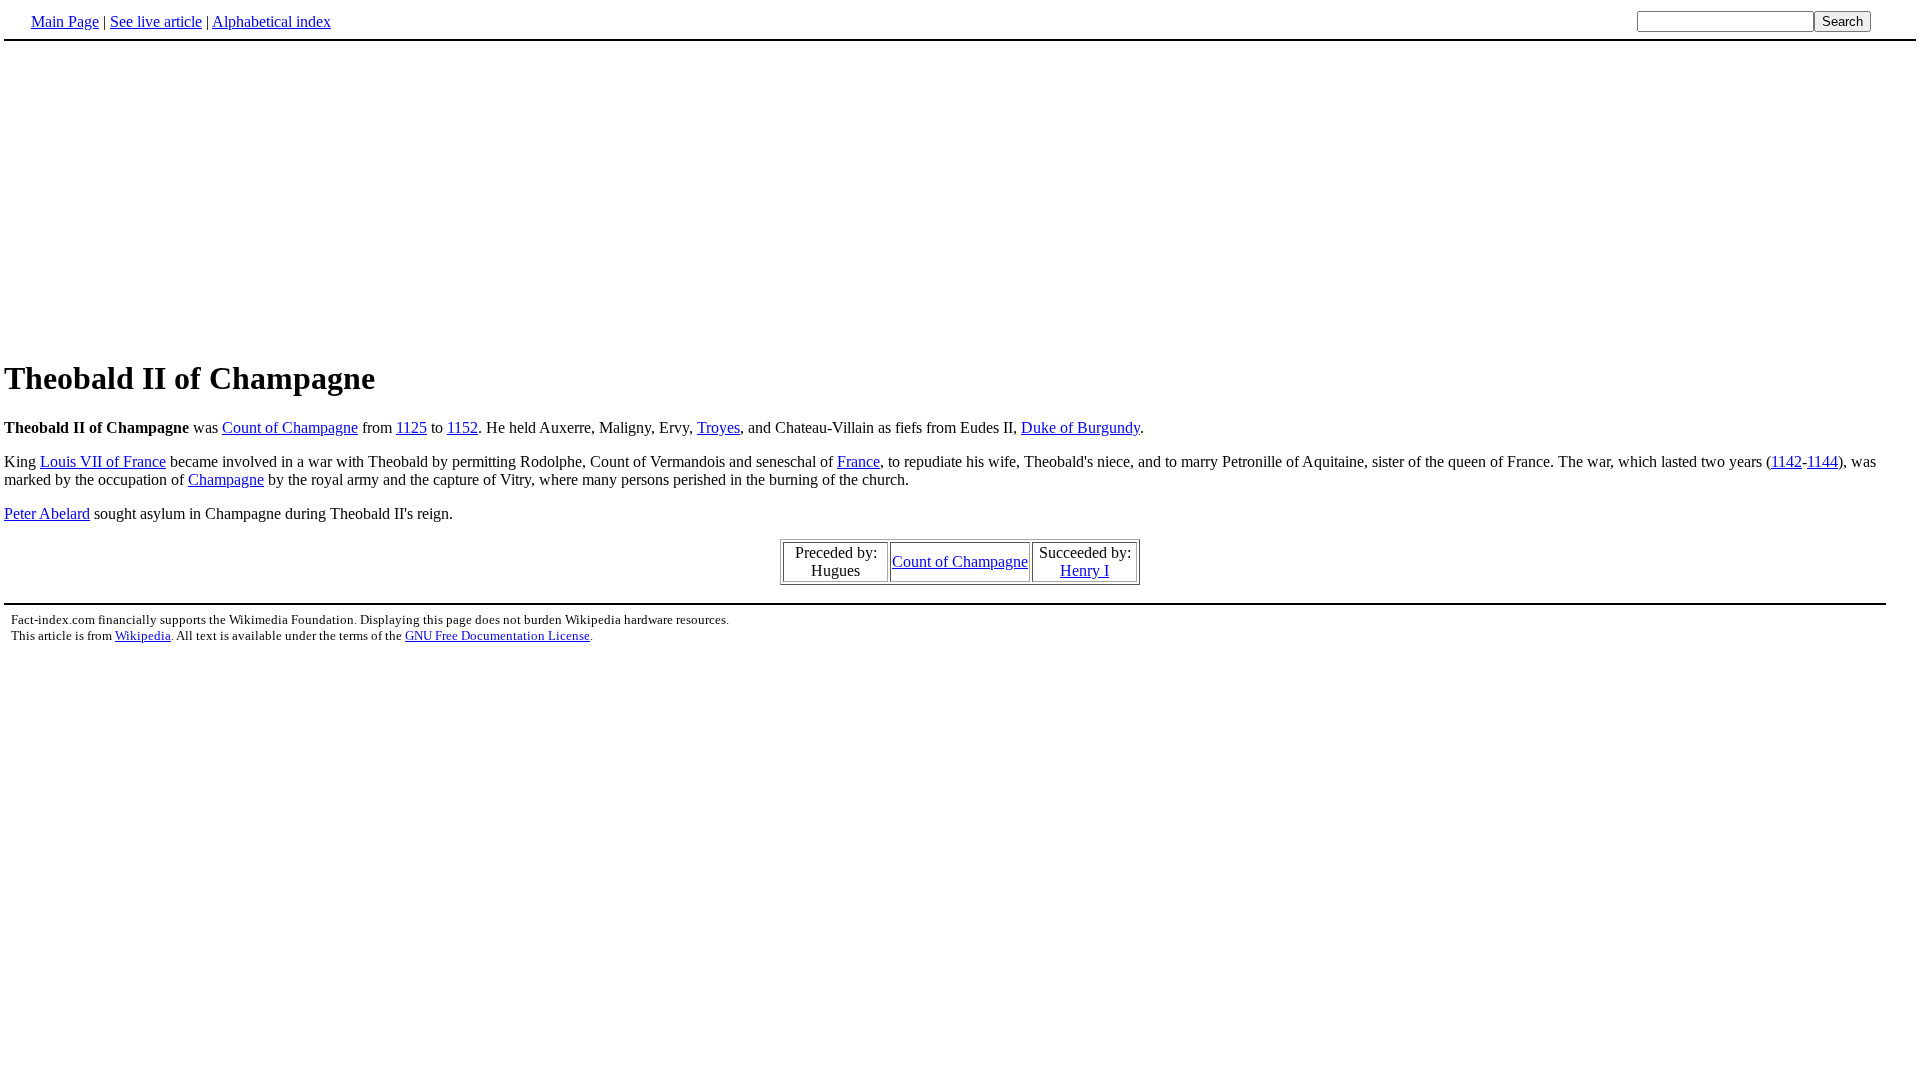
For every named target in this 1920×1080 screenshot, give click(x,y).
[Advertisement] (172, 199)
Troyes (718, 427)
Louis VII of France (103, 461)
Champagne (226, 479)
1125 (411, 427)
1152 (462, 427)
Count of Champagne (290, 427)
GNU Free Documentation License (497, 635)
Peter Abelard (47, 513)
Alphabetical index (271, 21)
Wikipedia (143, 635)
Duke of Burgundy (1080, 427)
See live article (156, 21)
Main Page (65, 21)
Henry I (1084, 570)
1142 (1786, 461)
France (858, 461)
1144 (1822, 461)
